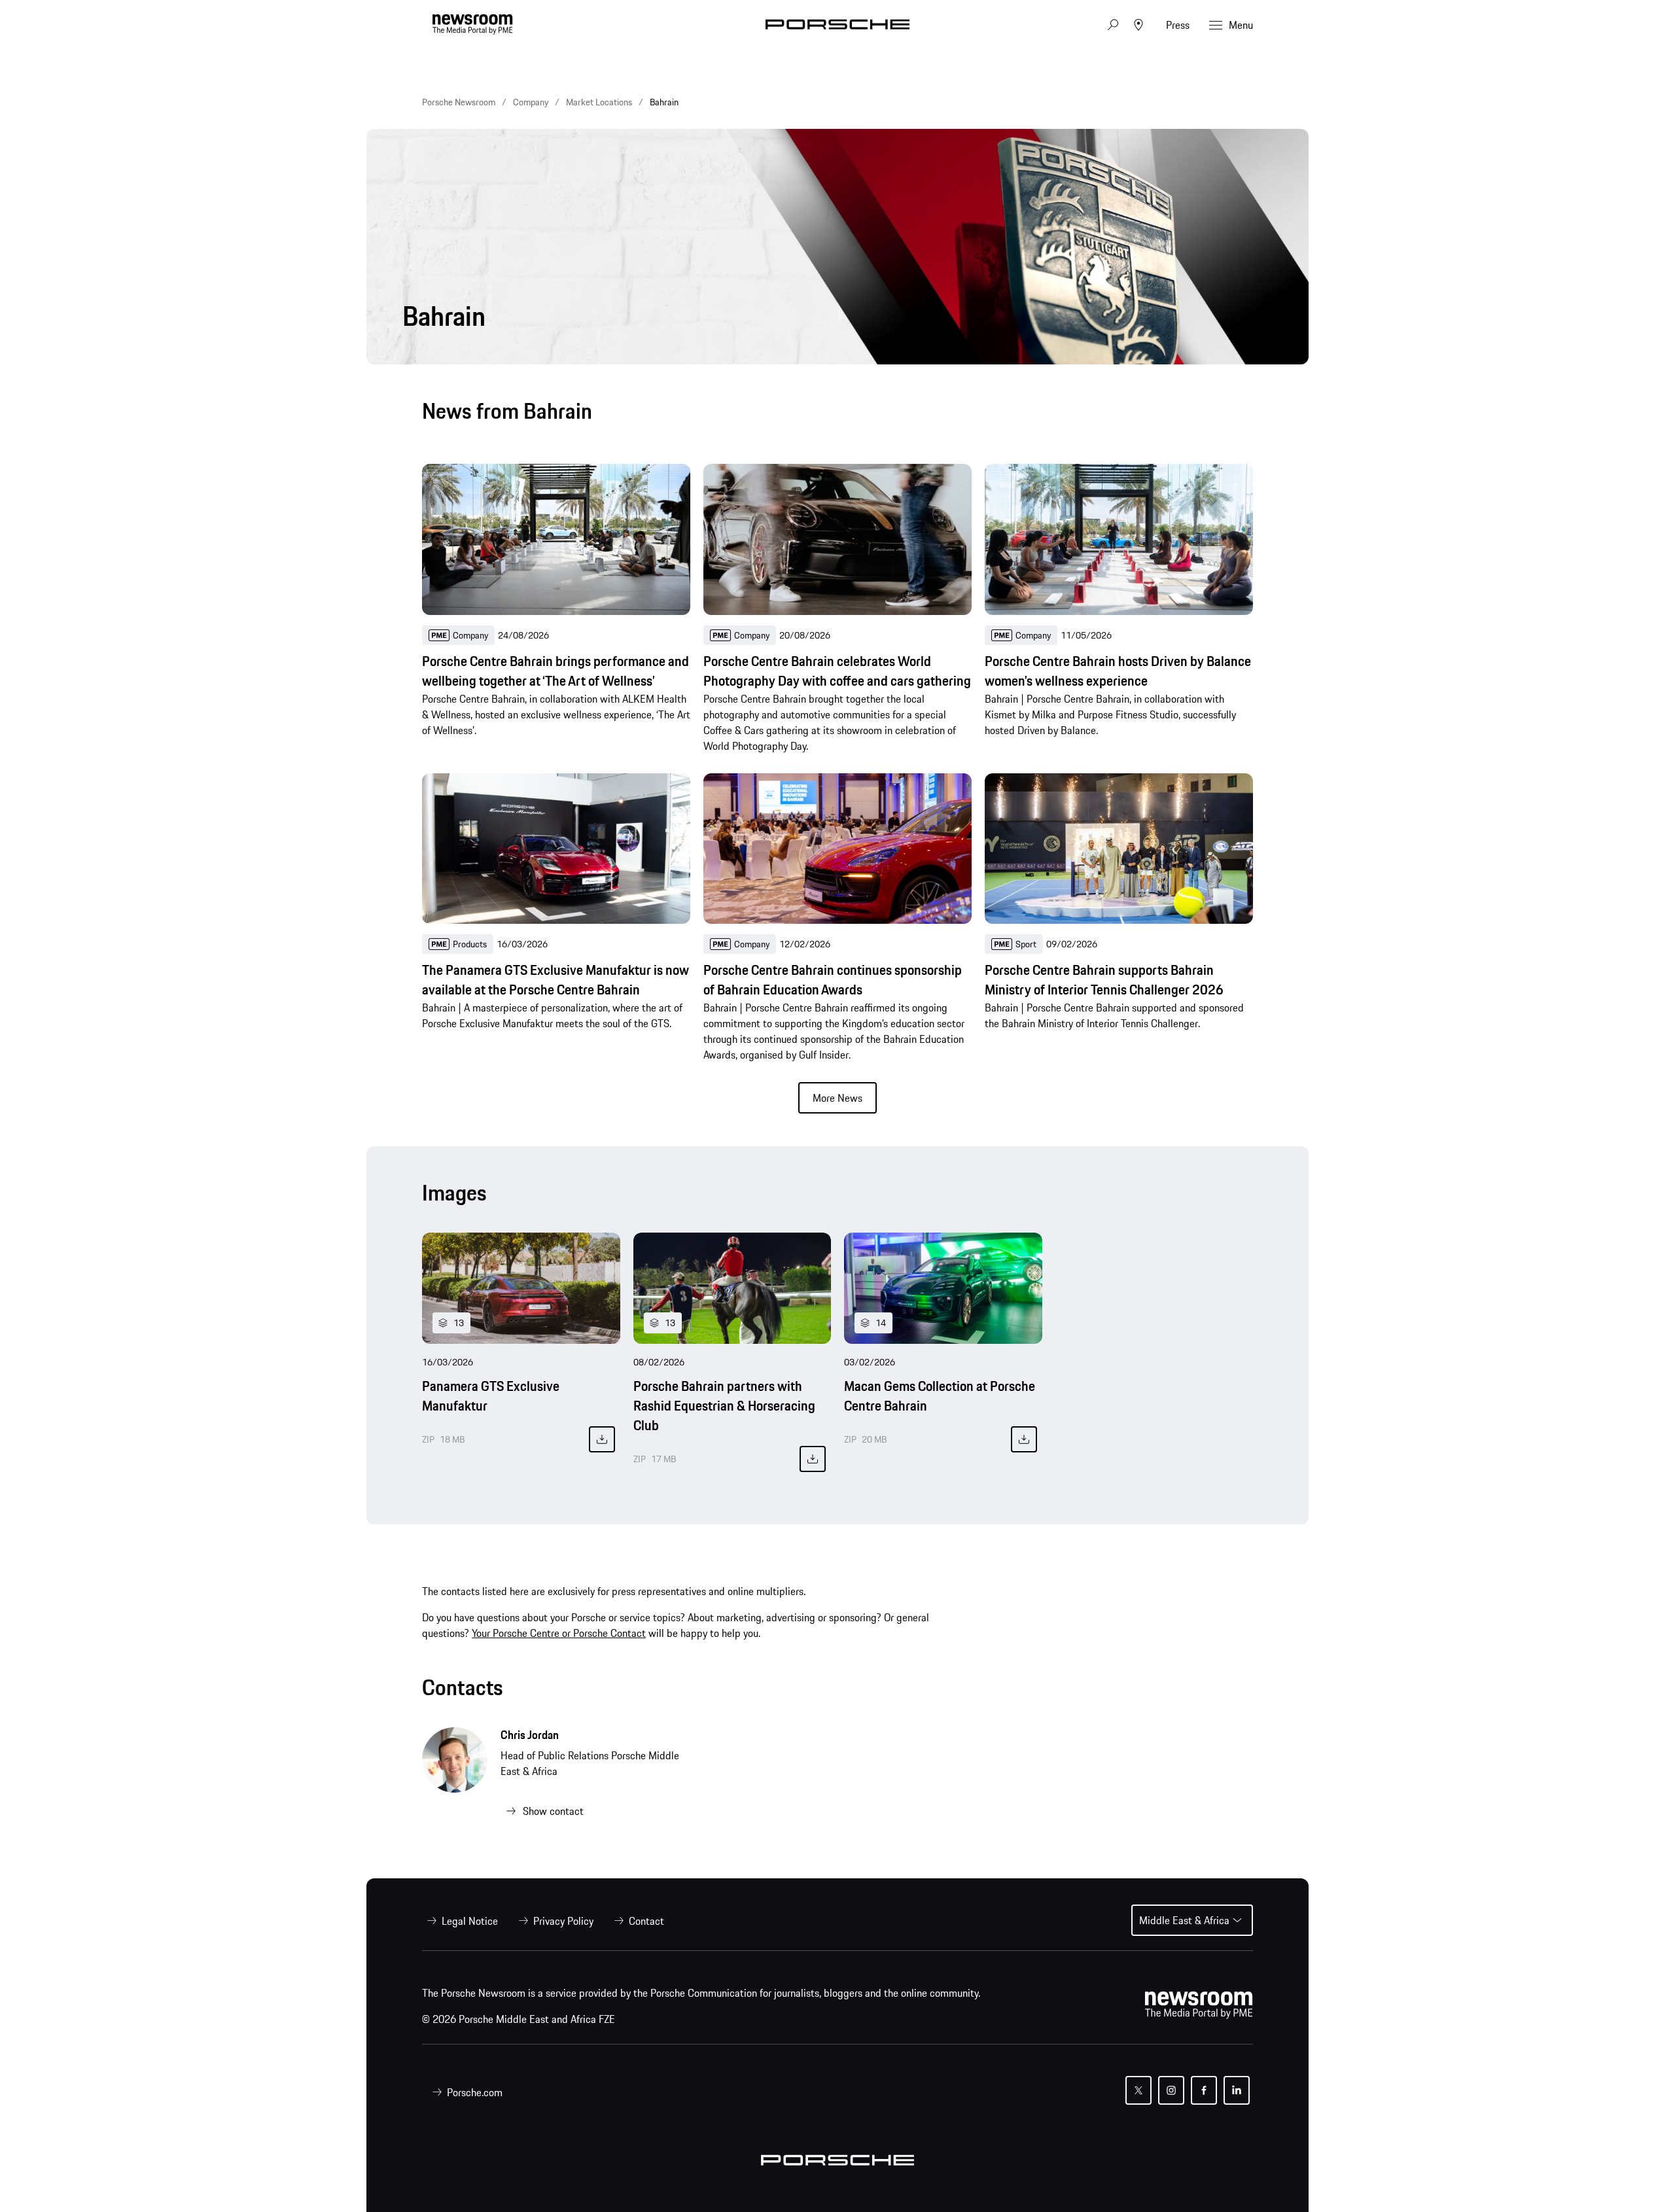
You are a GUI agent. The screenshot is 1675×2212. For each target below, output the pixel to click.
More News (837, 1098)
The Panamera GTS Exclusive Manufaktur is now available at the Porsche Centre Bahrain (555, 980)
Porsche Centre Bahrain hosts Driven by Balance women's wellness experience (1118, 671)
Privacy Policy (563, 1921)
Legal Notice (470, 1921)
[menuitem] (460, 1921)
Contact (646, 1921)
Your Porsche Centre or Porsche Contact (559, 1633)
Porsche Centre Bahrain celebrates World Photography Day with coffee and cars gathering (837, 671)
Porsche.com (475, 2092)
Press (1178, 25)
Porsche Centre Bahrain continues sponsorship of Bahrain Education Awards (833, 980)
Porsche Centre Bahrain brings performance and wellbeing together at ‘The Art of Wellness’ (555, 671)
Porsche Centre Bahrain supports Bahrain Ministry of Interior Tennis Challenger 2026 (1104, 980)
